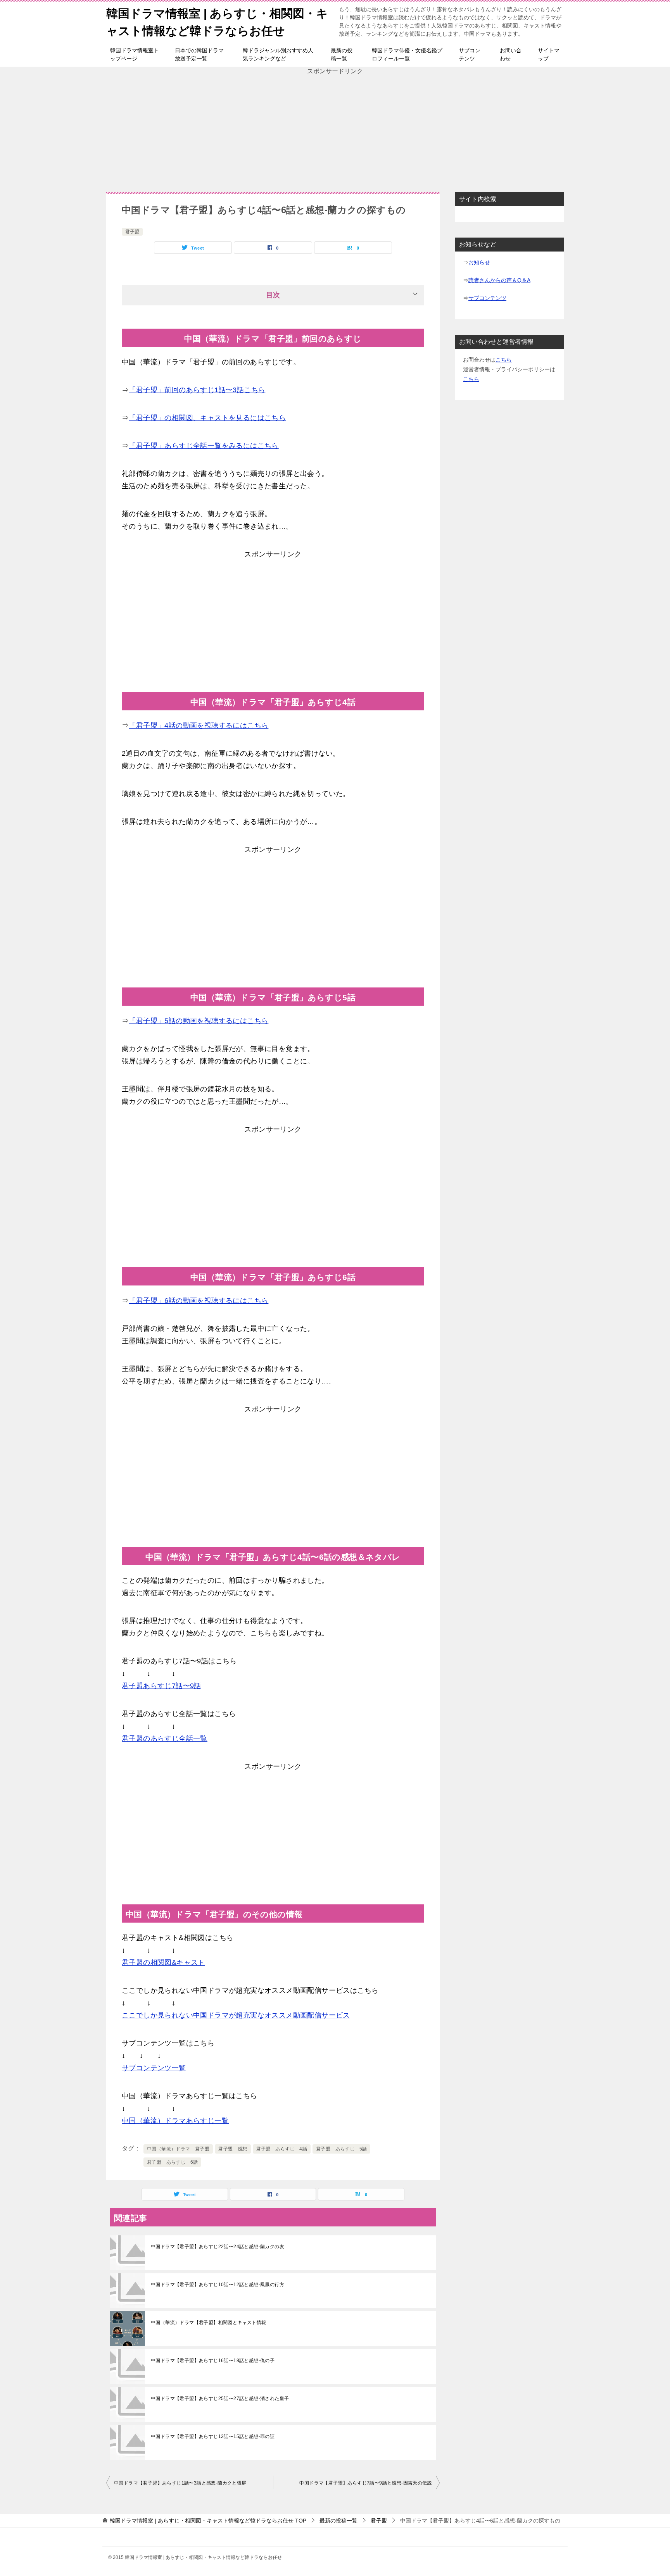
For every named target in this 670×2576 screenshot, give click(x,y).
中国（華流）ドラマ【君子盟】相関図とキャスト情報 (209, 2323)
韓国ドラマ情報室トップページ (135, 54)
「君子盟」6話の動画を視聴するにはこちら (199, 1301)
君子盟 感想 (233, 2149)
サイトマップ (549, 54)
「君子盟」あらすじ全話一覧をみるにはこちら (204, 446)
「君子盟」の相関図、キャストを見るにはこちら (207, 418)
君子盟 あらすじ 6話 (172, 2162)
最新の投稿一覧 (342, 54)
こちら (504, 360)
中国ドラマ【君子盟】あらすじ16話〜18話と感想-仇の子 (213, 2361)
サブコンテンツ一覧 (154, 2068)
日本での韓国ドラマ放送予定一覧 (199, 54)
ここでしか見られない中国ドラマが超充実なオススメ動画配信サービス (236, 2015)
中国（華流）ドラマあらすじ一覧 (175, 2121)
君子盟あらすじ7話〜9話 (161, 1686)
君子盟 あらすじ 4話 (282, 2149)
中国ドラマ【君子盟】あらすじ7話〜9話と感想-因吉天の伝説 (366, 2483)
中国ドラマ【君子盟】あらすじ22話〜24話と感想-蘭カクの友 (218, 2247)
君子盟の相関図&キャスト (163, 1963)
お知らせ (479, 262)
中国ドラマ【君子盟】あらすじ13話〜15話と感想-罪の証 (213, 2436)
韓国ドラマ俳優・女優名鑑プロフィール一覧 (407, 54)
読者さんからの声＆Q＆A (499, 280)
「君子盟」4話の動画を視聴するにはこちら (199, 725)
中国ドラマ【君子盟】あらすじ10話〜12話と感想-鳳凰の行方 (218, 2285)
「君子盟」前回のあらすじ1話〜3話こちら (197, 390)
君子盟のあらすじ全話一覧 (165, 1739)
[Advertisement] (335, 130)
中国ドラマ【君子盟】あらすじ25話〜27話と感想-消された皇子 (220, 2399)
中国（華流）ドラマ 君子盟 (178, 2149)
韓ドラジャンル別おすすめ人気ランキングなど (278, 54)
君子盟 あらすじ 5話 (341, 2149)
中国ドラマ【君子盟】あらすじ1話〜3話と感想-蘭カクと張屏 (180, 2483)
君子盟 (132, 232)
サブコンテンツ (470, 54)
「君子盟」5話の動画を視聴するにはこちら (199, 1021)
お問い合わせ (511, 54)
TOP (208, 2521)
